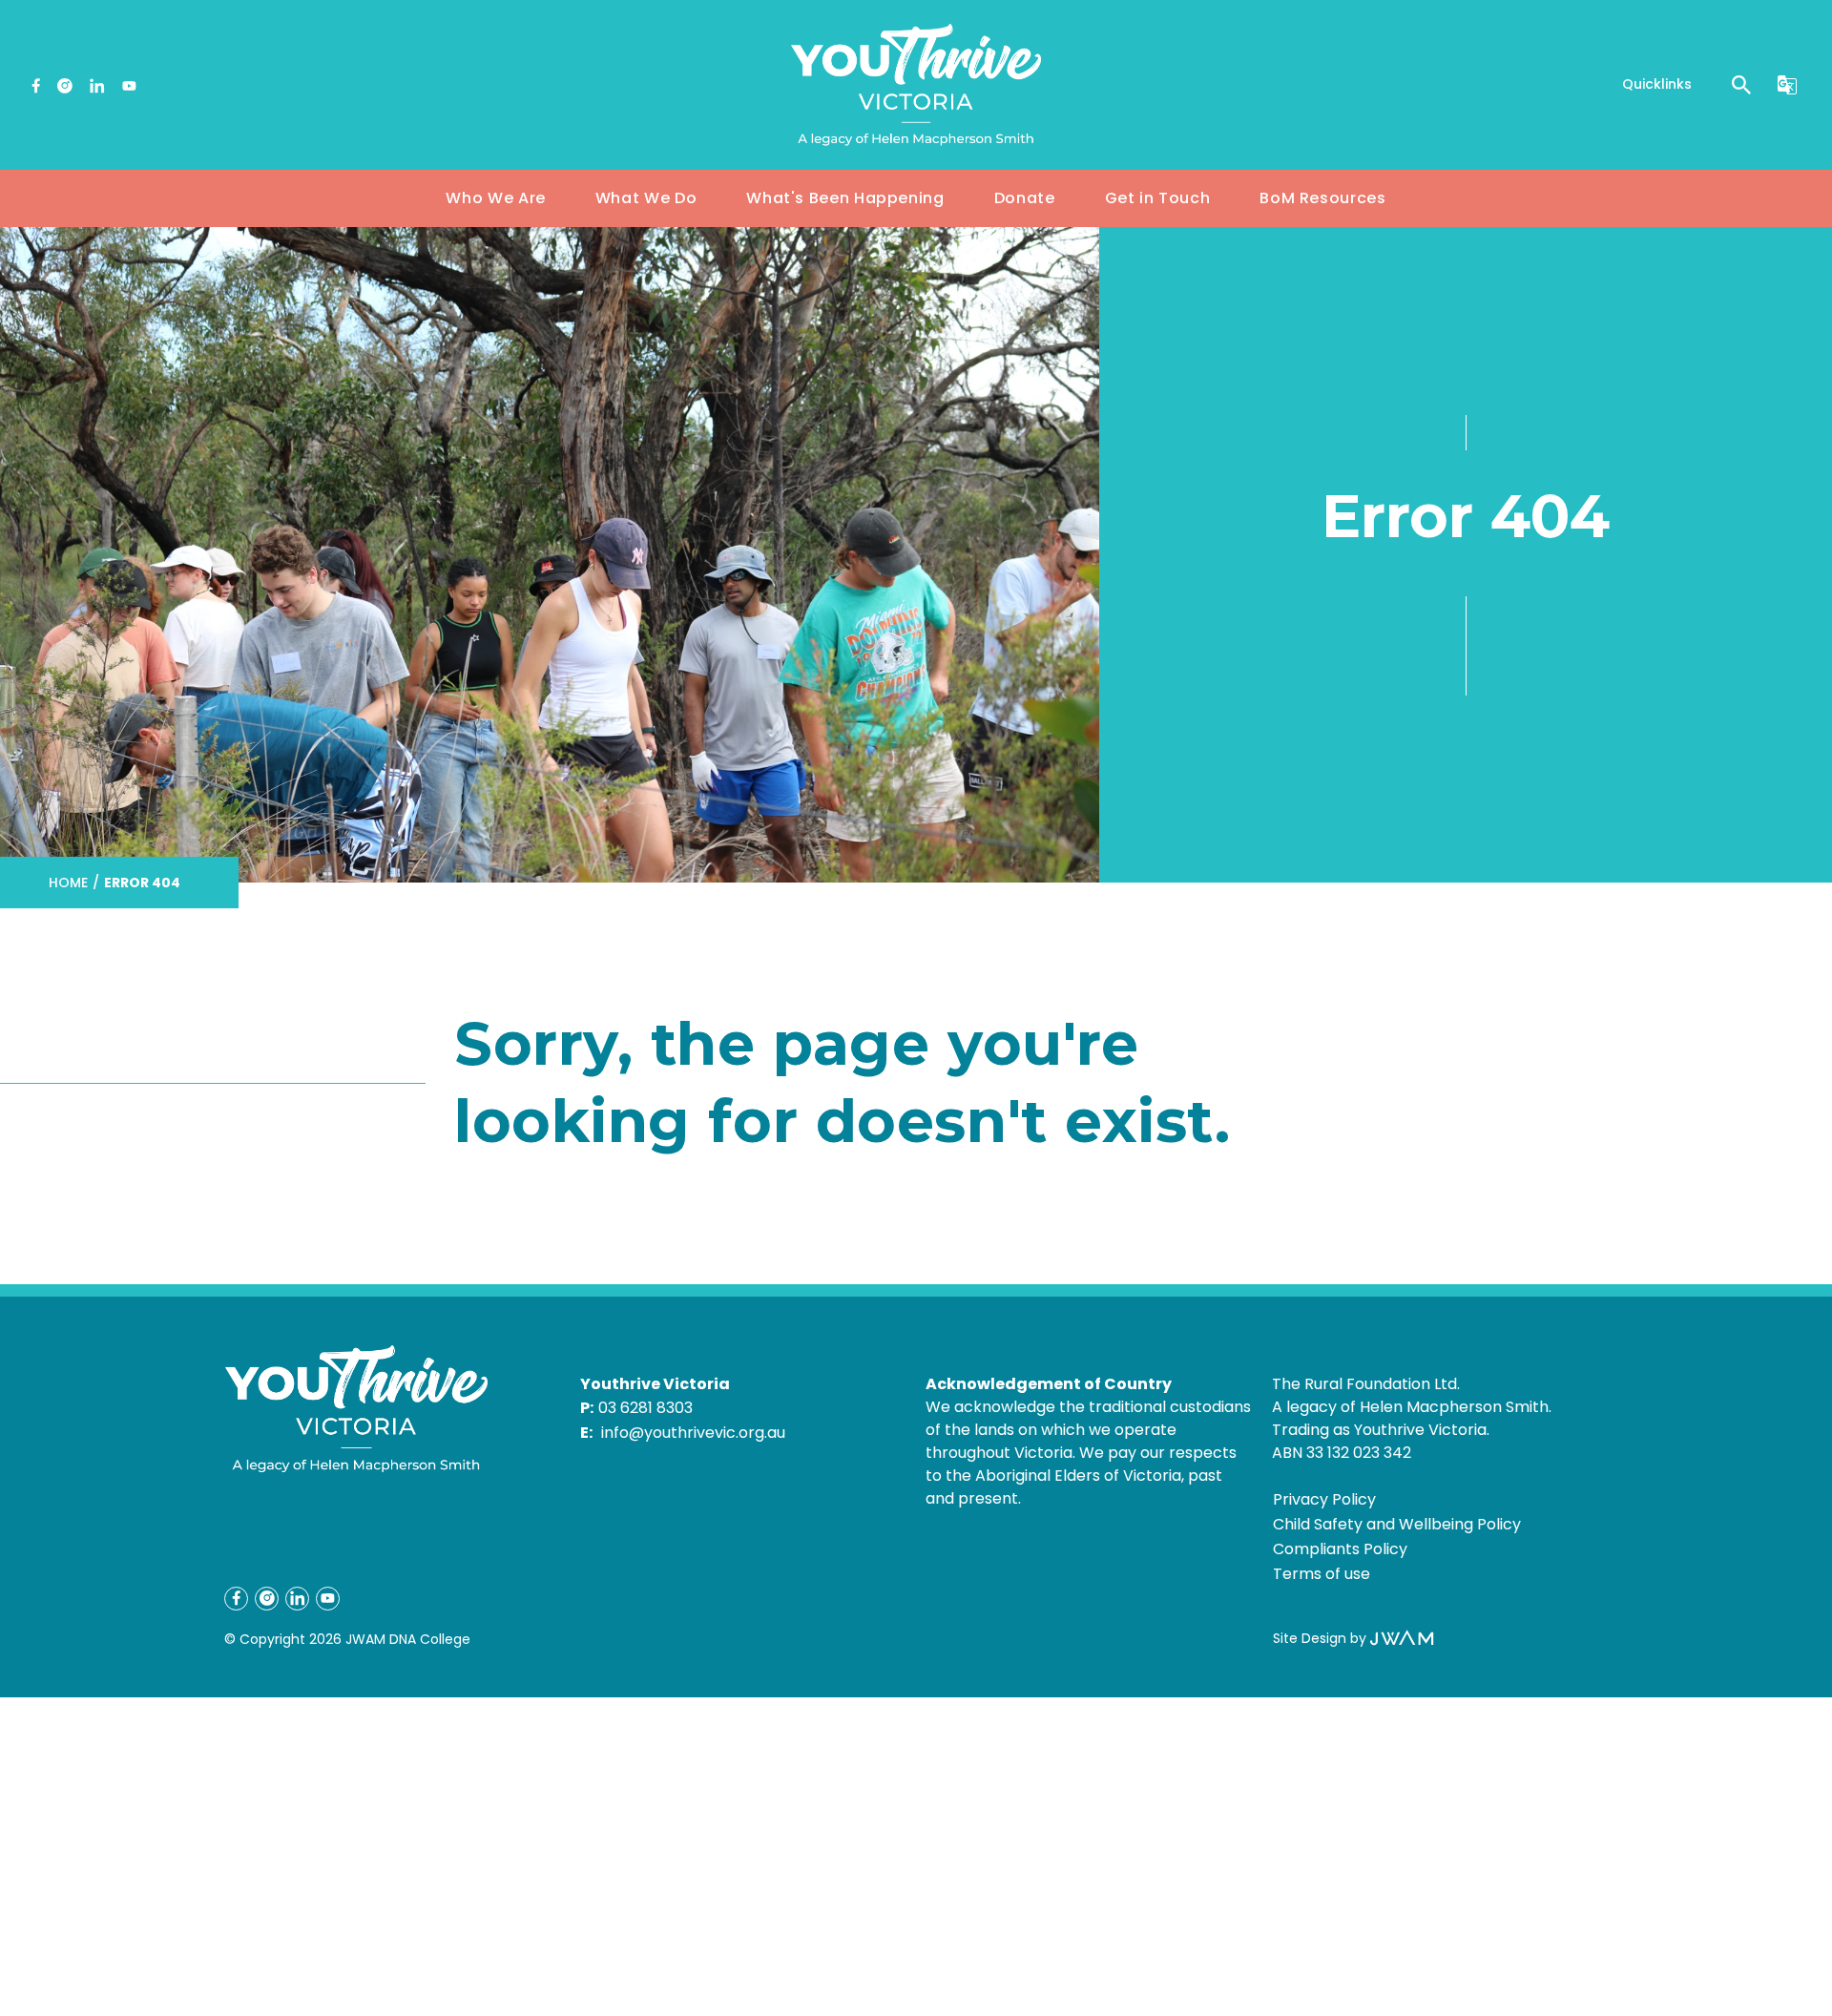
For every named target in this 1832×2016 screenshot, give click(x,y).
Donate (1025, 198)
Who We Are (495, 198)
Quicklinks (1657, 84)
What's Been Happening (845, 198)
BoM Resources (1322, 198)
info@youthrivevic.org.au (693, 1433)
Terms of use (1322, 1574)
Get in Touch (1158, 198)
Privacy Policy (1324, 1499)
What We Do (646, 198)
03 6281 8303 (645, 1408)
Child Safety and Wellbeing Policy (1397, 1524)
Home (68, 883)
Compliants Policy (1340, 1549)
